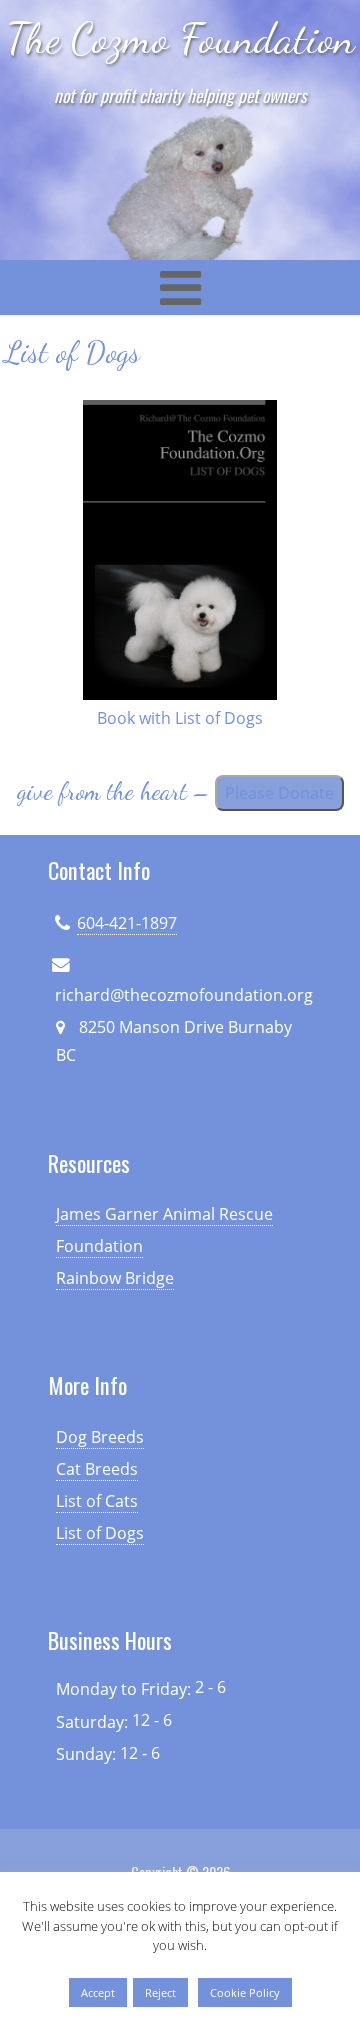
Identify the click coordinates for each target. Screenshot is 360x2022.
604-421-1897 (127, 923)
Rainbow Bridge (115, 1278)
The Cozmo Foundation (180, 38)
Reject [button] (160, 1992)
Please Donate (279, 793)
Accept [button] (98, 1992)
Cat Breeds (97, 1469)
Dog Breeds (100, 1437)
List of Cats (97, 1501)
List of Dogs (100, 1533)
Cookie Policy (245, 1992)
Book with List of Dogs (180, 718)
